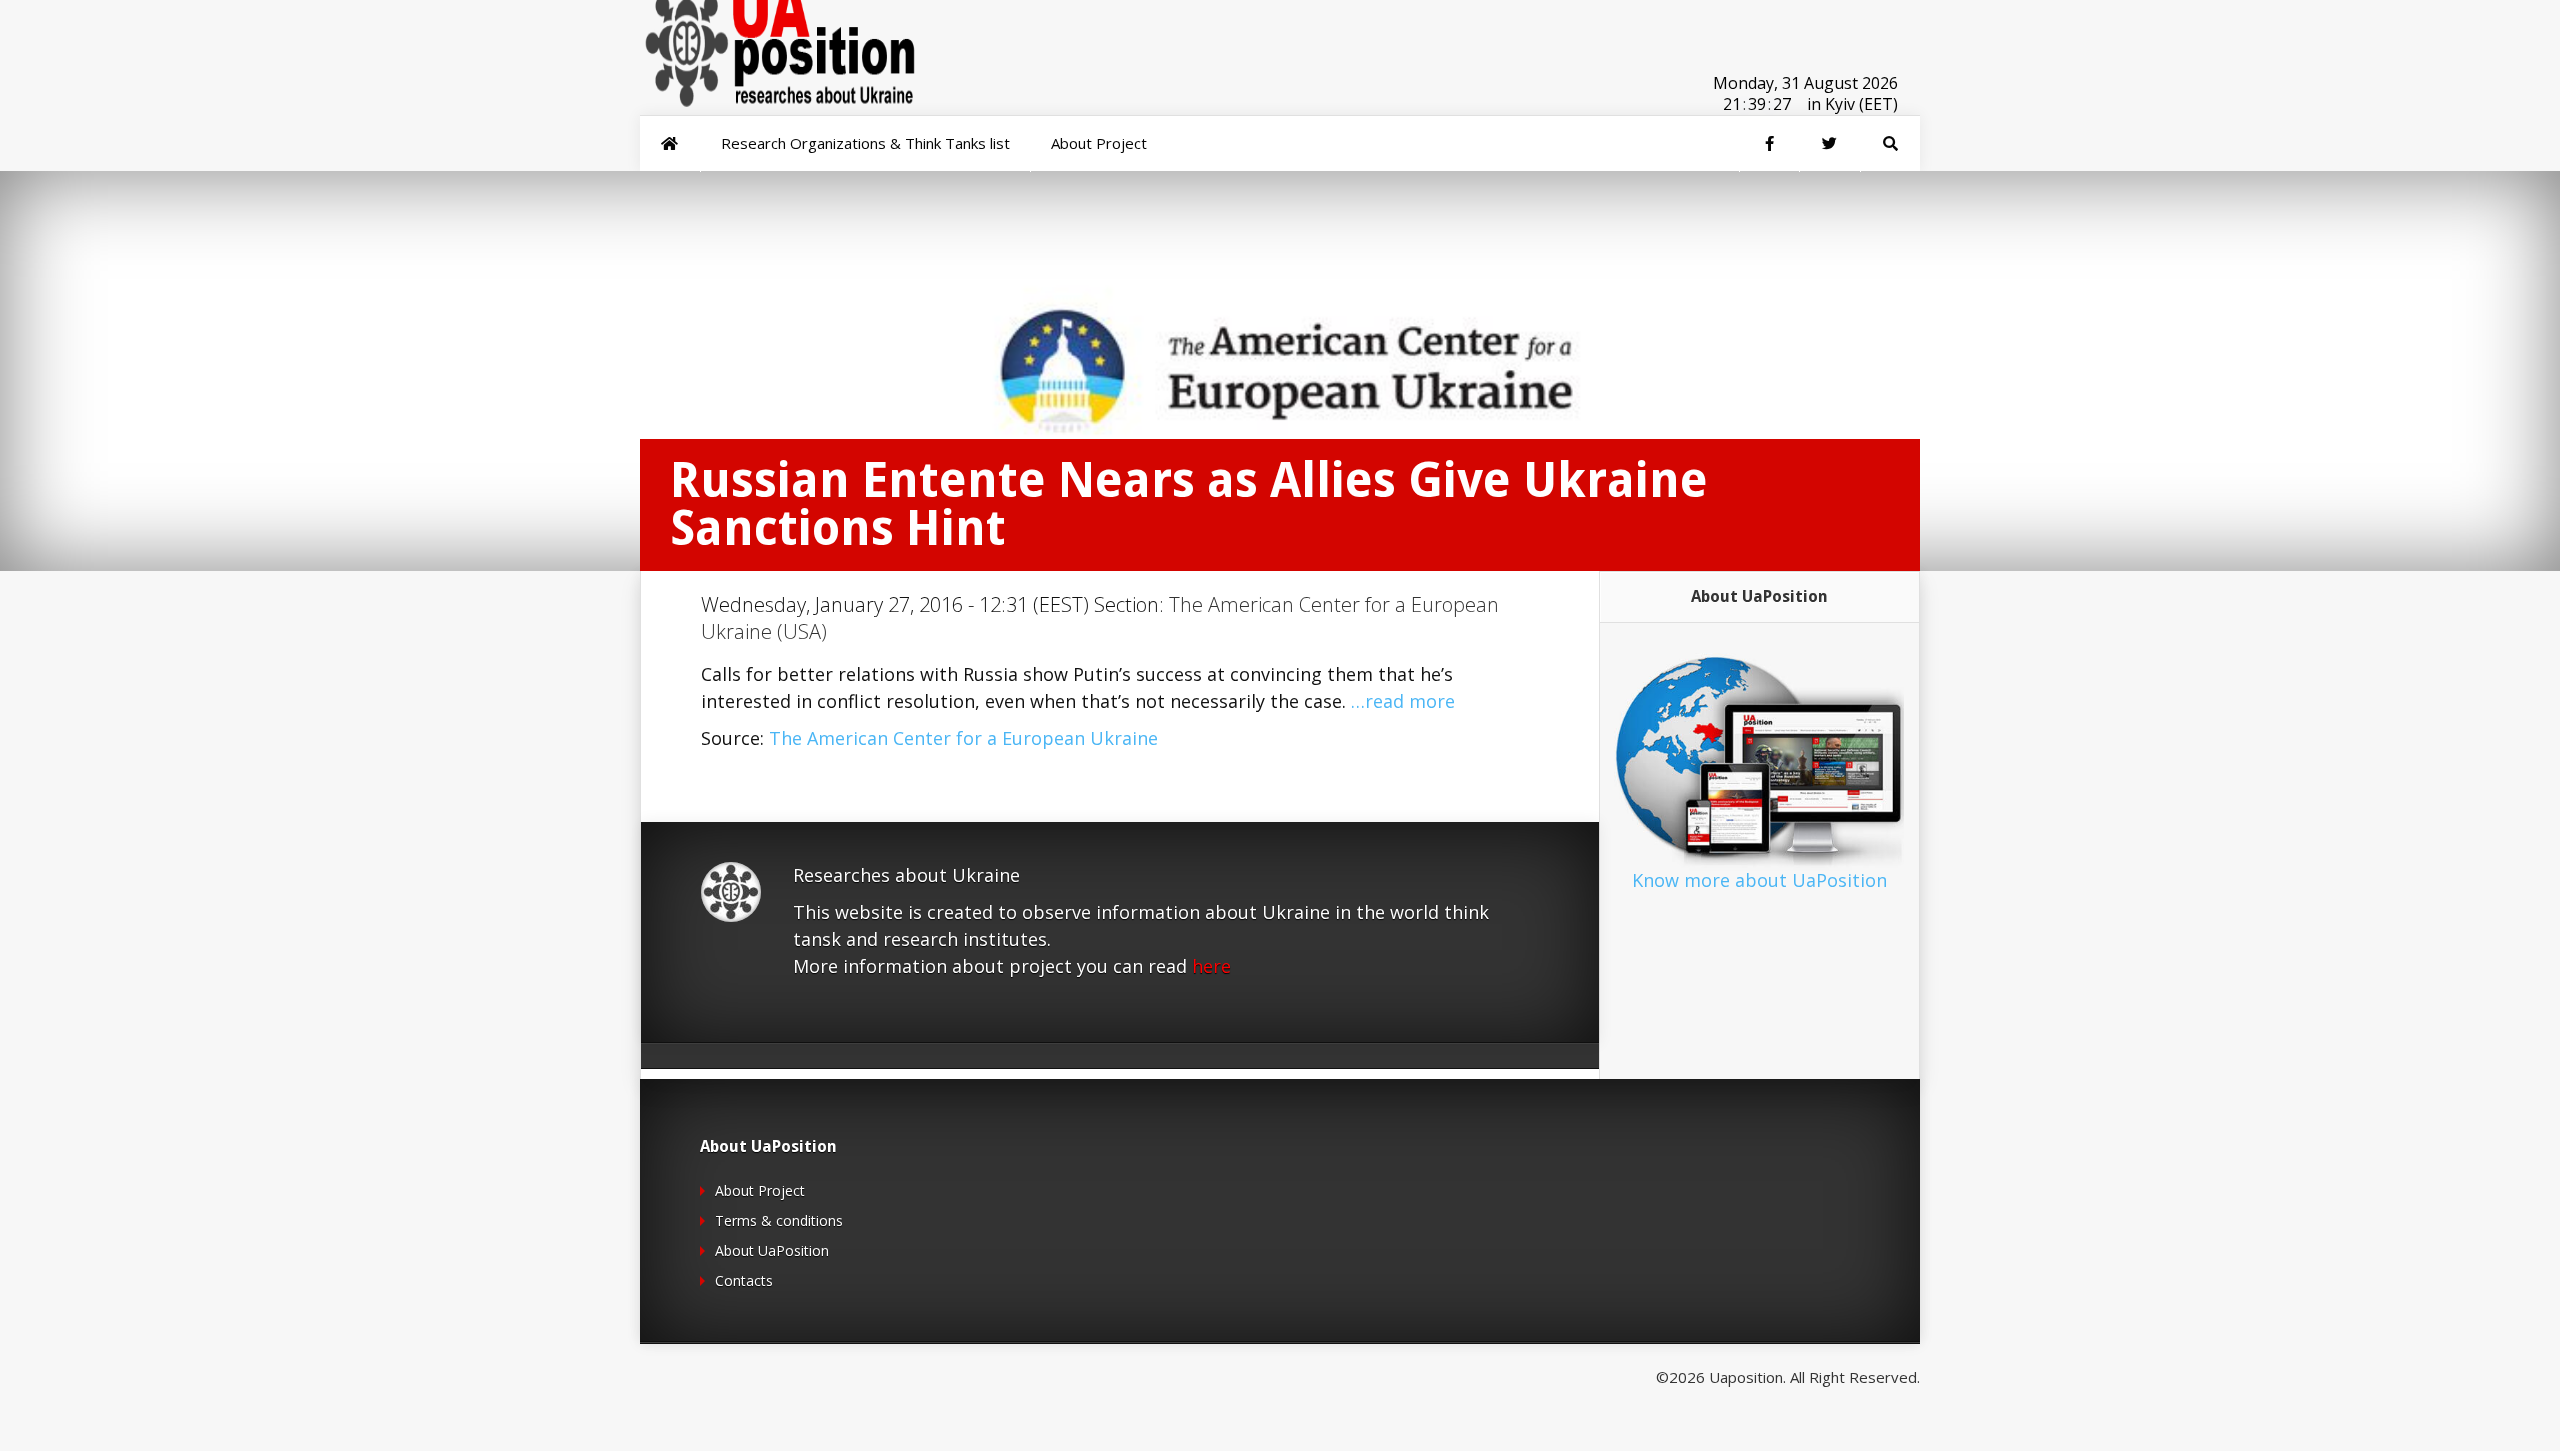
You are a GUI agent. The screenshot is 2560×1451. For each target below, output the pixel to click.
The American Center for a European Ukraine (963, 738)
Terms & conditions (779, 1220)
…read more (1403, 701)
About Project (760, 1190)
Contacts (744, 1280)
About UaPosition (772, 1250)
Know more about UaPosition (1759, 880)
